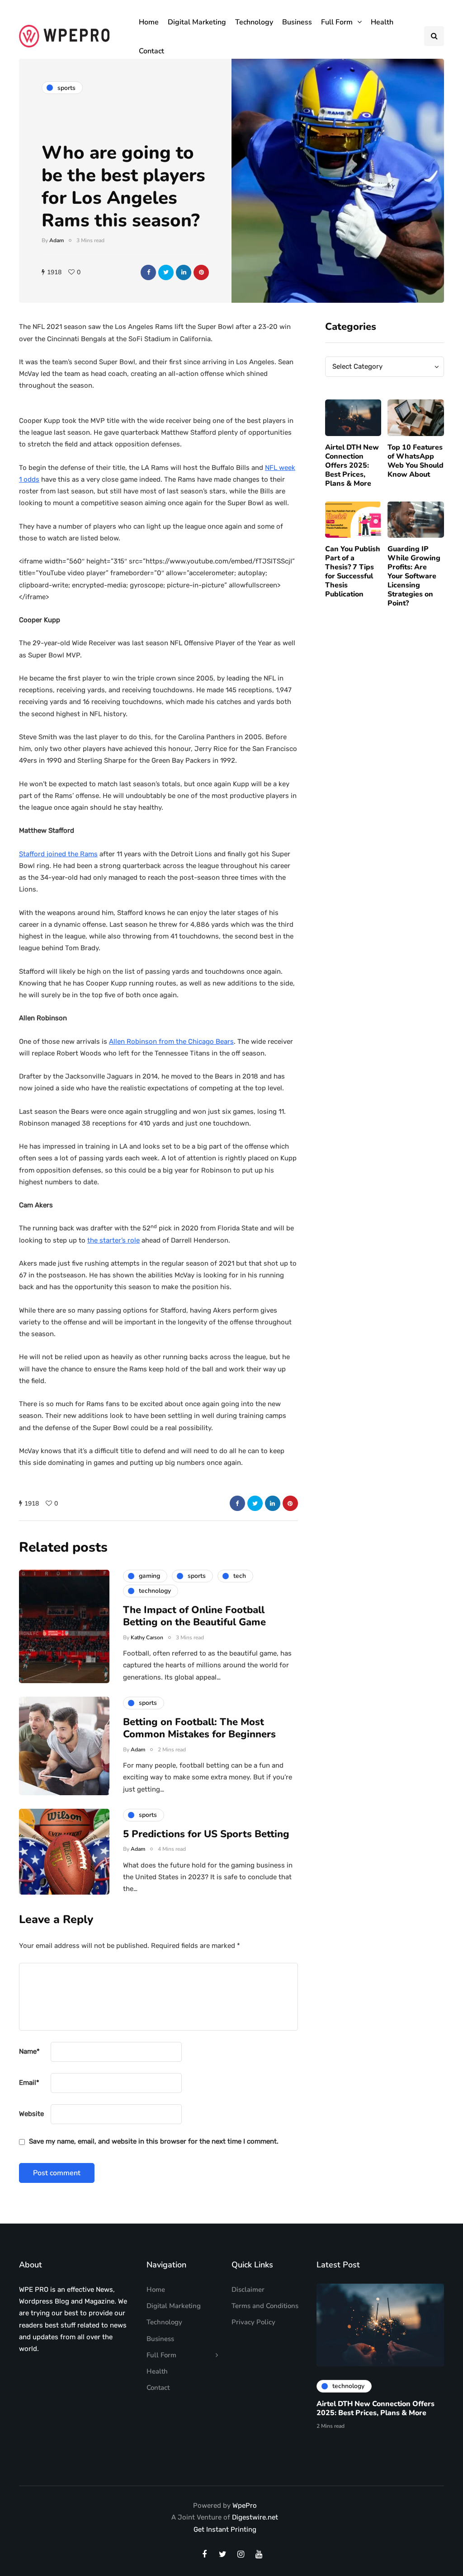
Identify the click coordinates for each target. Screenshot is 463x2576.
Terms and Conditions (265, 2306)
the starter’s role (113, 1240)
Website (31, 2114)
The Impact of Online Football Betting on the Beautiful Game (194, 1616)
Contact (151, 51)
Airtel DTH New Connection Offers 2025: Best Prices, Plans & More (352, 465)
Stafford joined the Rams (58, 854)
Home (149, 22)
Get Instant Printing (225, 2529)
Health (382, 22)
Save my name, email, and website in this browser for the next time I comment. (154, 2141)
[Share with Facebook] (148, 272)
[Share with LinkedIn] (184, 272)
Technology (254, 22)
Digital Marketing (197, 22)
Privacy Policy (253, 2322)
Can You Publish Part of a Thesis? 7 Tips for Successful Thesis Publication (353, 572)
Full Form (337, 22)
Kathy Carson (147, 1638)
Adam (57, 240)
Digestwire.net (255, 2517)
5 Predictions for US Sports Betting (206, 1834)
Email (29, 2083)
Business (297, 22)
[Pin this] (201, 272)
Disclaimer (248, 2290)
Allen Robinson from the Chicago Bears (171, 1042)
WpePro (245, 2506)
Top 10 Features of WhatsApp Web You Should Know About (416, 461)
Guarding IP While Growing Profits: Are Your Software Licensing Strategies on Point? (414, 576)
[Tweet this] (166, 272)
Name (29, 2051)
